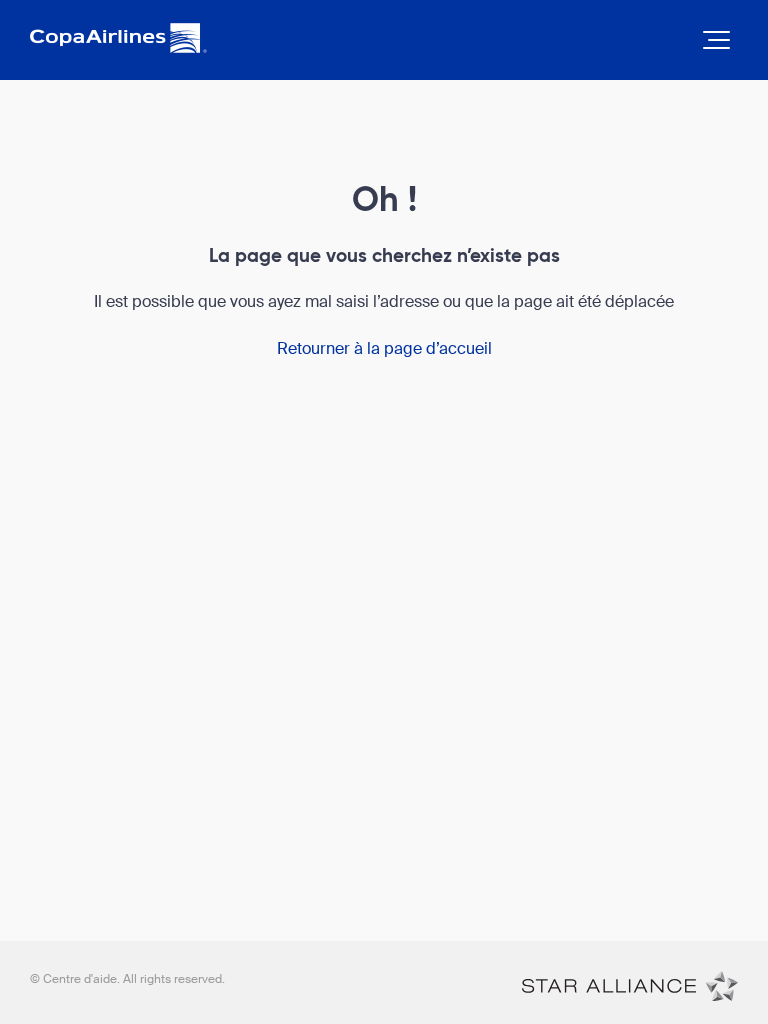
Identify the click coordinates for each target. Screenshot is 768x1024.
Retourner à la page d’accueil (384, 348)
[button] (716, 40)
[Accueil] (630, 985)
